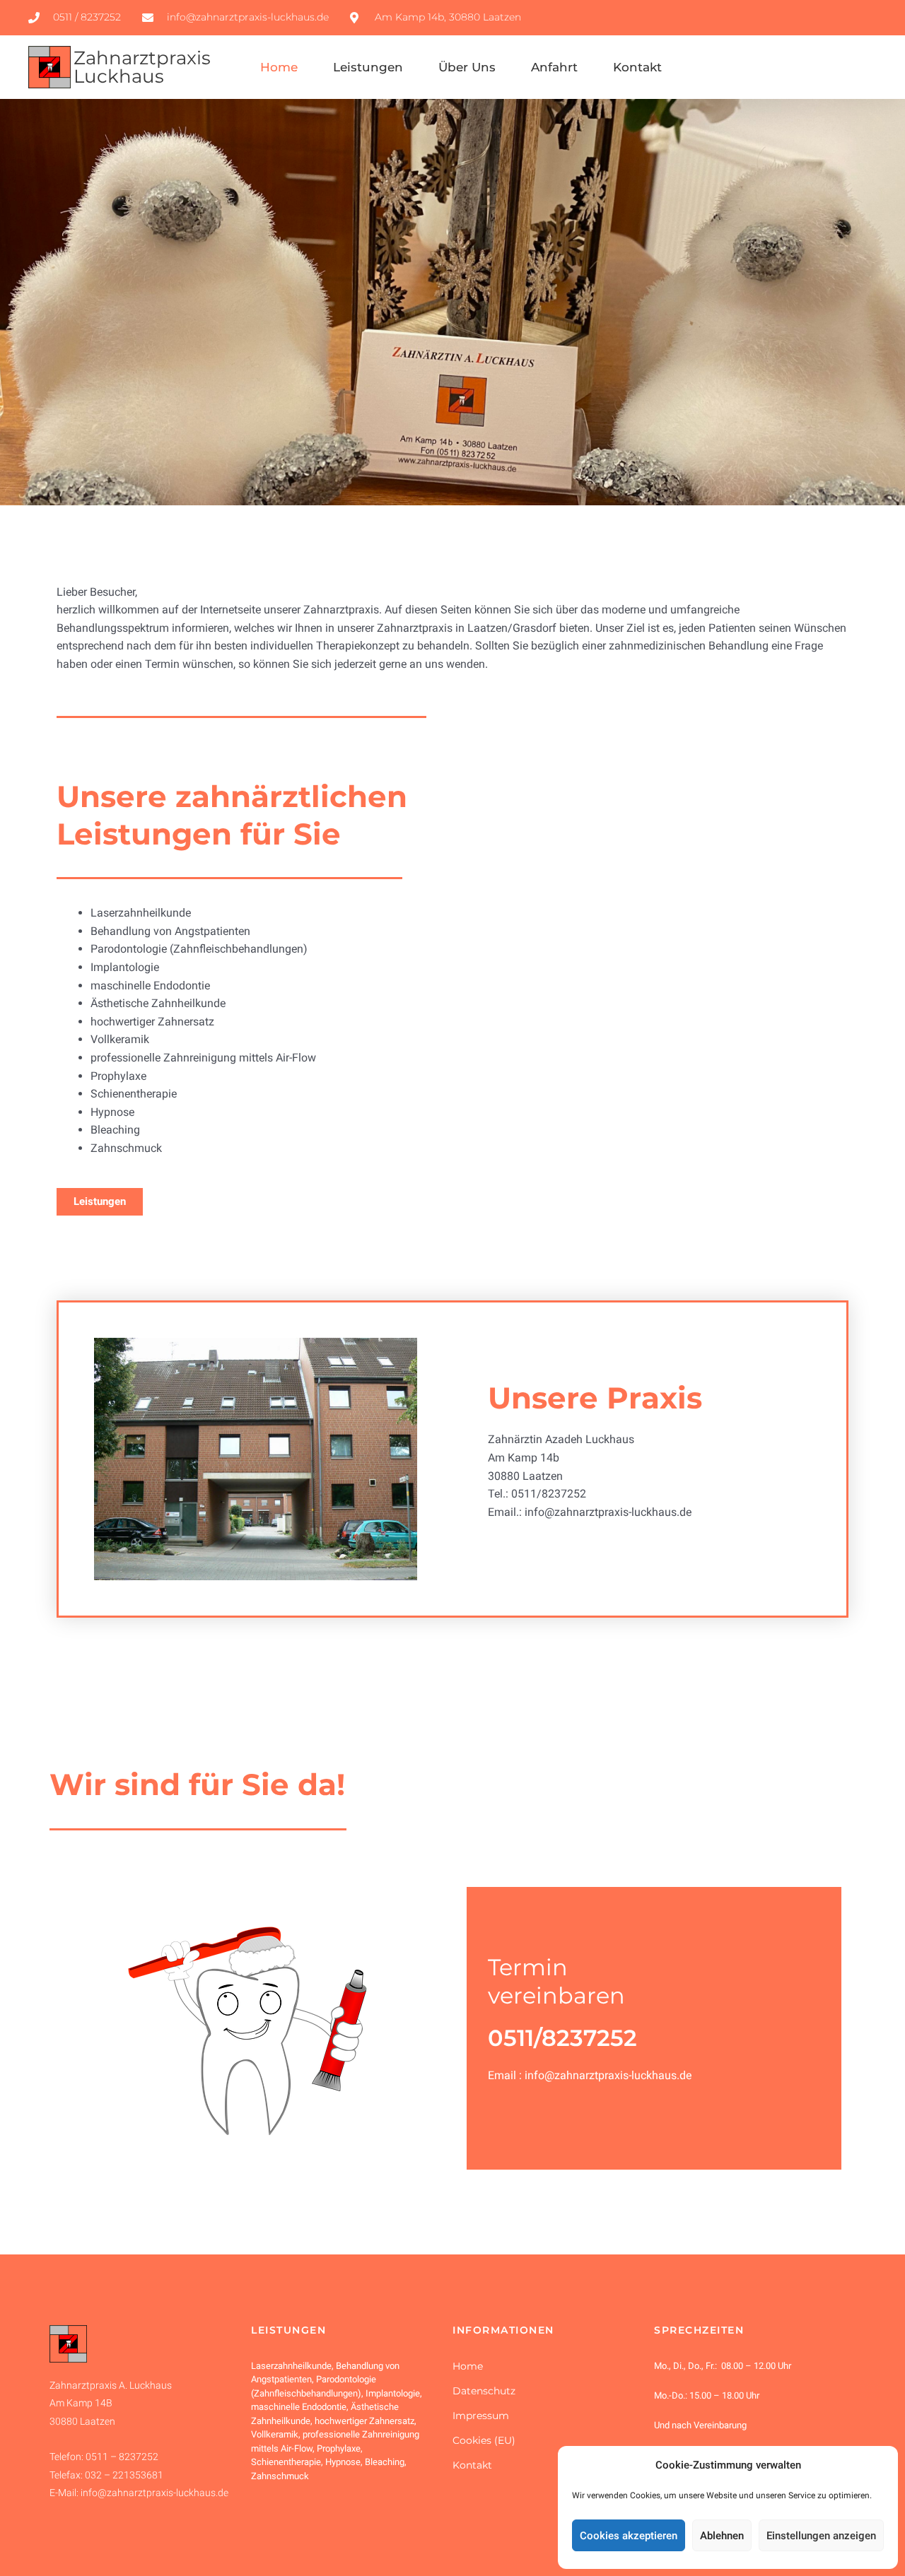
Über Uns (467, 67)
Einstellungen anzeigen (821, 2536)
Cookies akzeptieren (629, 2536)
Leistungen (368, 67)
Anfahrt (554, 67)
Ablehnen (722, 2536)
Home (279, 67)
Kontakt (637, 67)
